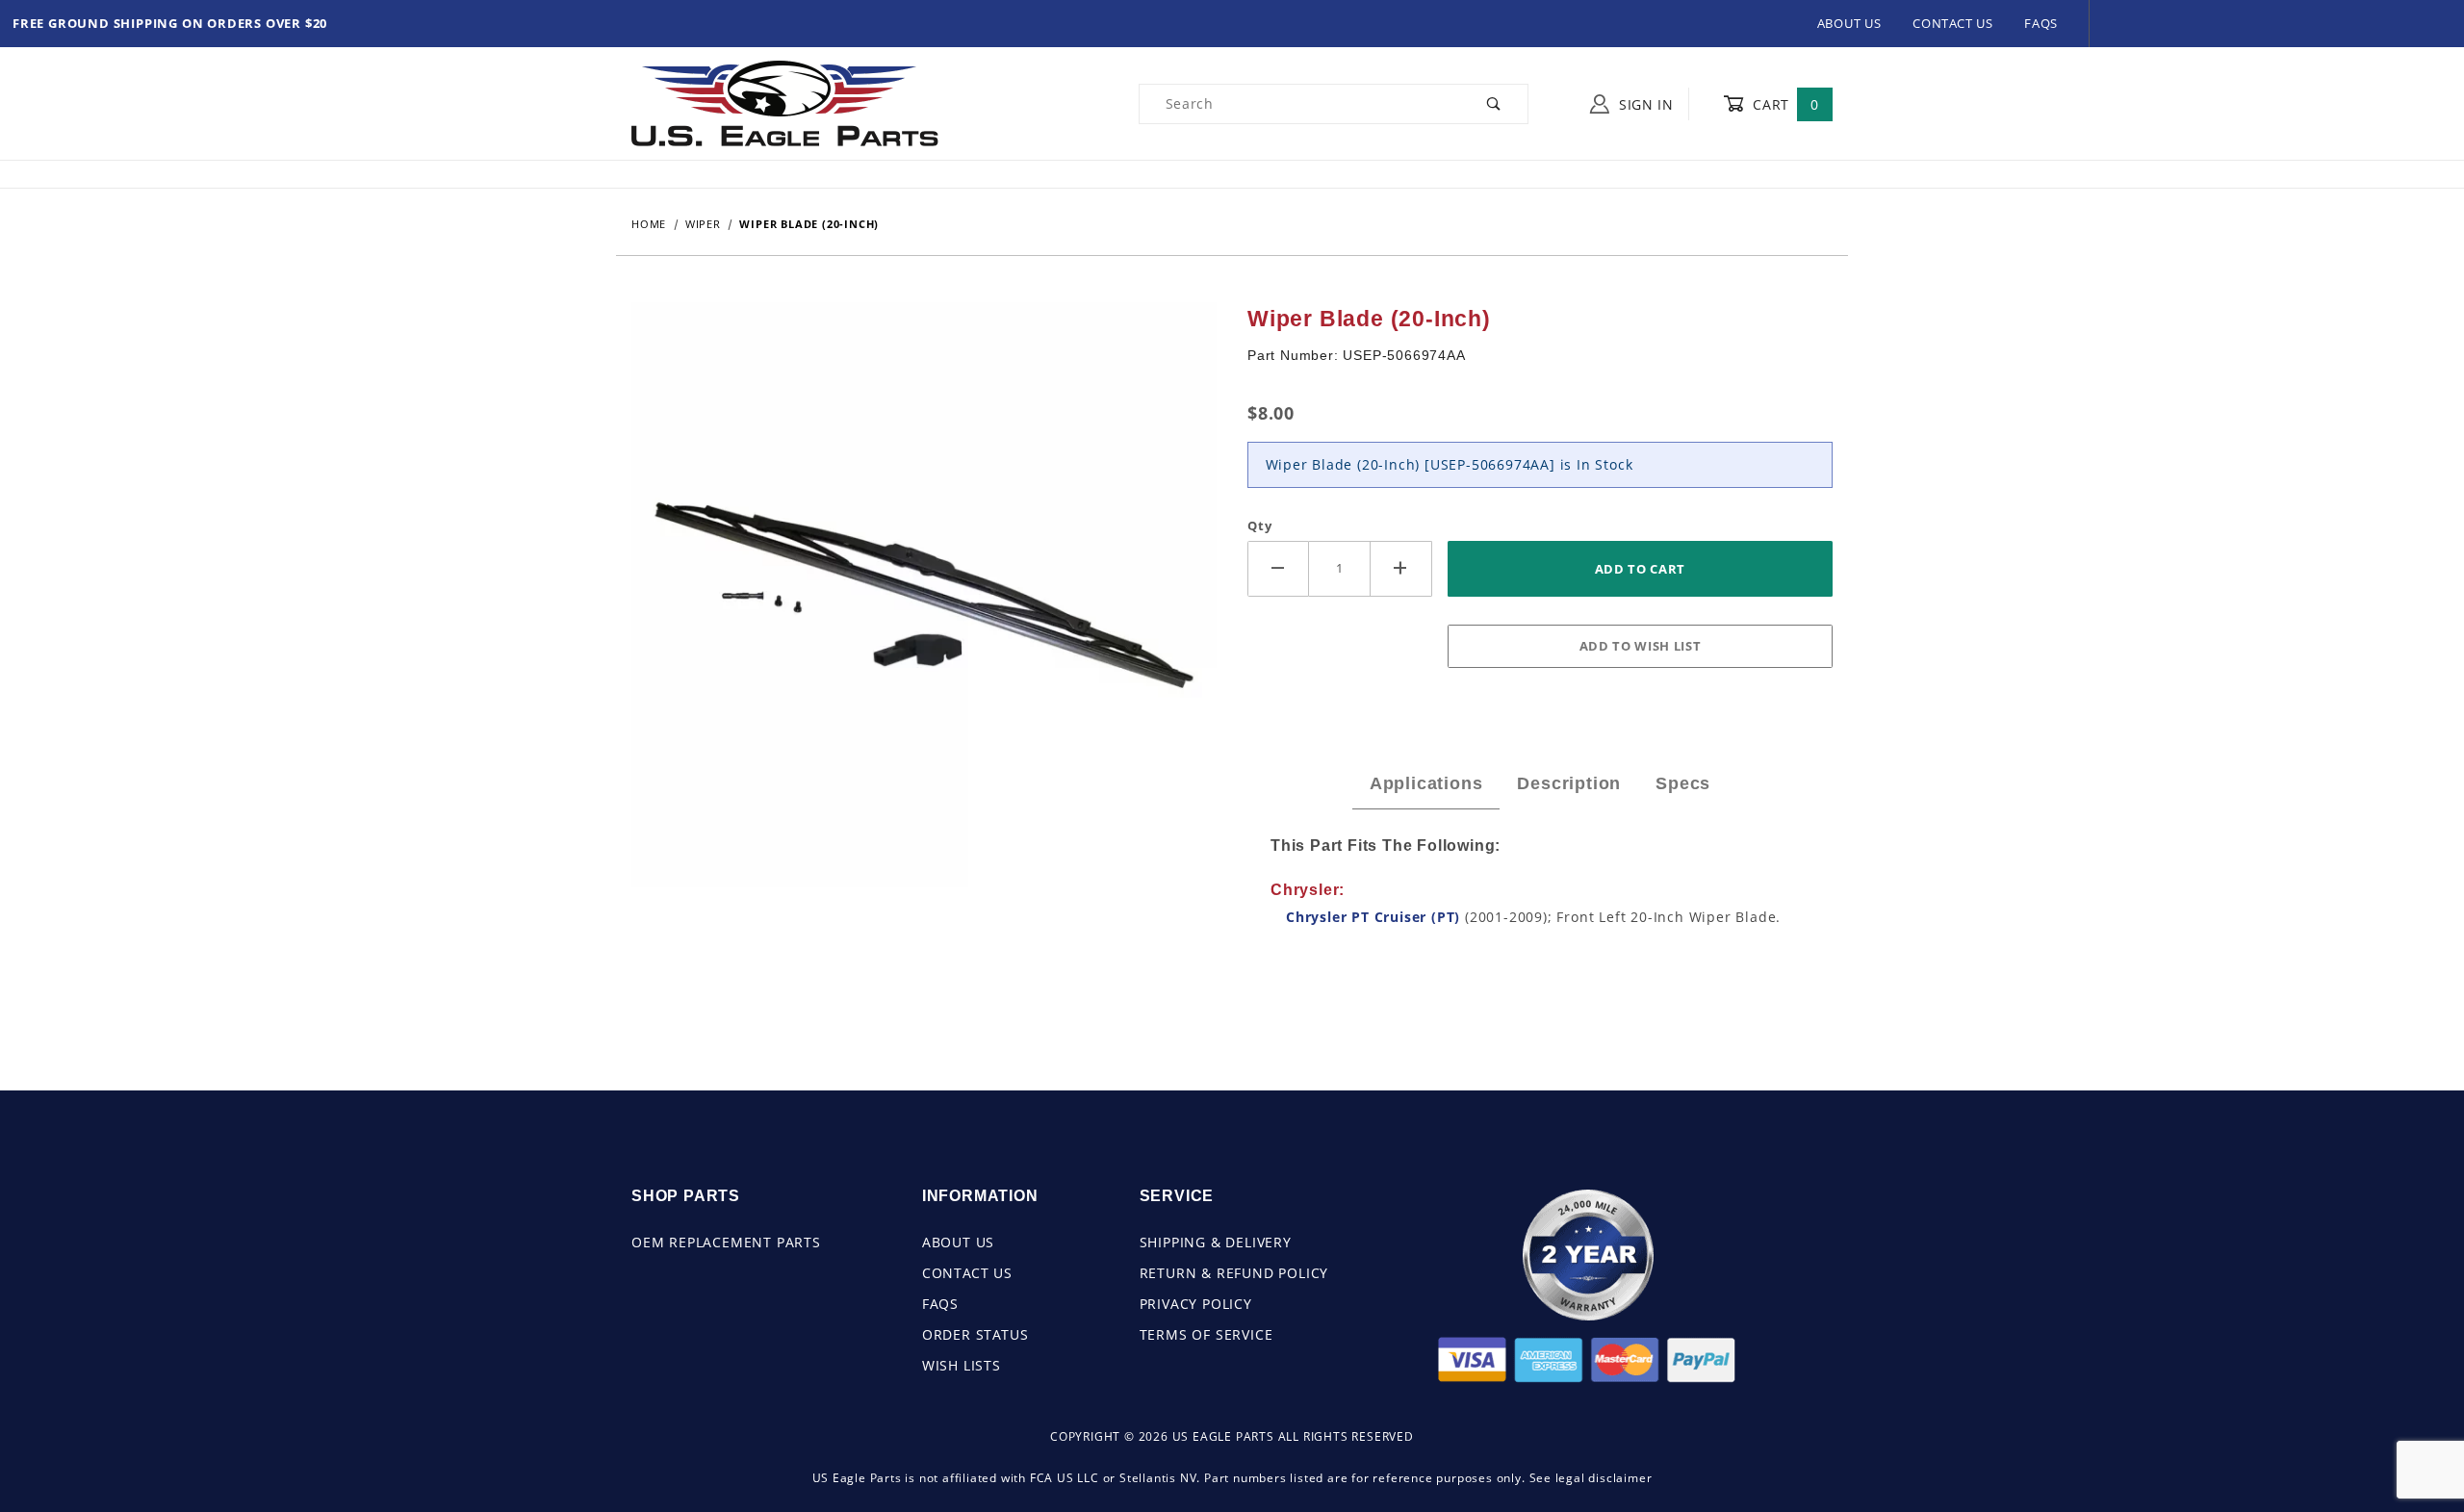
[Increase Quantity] (1401, 568)
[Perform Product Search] (1494, 104)
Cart (1784, 104)
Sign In (1644, 104)
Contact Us (1953, 23)
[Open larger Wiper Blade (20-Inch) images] (924, 608)
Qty (1259, 525)
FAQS (940, 1304)
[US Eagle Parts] (785, 103)
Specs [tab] (1683, 783)
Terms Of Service (1206, 1334)
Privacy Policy (1196, 1304)
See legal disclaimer (1591, 1478)
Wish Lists (962, 1365)
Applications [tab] (1426, 783)
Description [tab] (1569, 783)
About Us (1849, 23)
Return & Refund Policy (1234, 1273)
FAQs (2041, 23)
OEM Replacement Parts (726, 1242)
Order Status (975, 1334)
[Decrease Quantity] (1278, 568)
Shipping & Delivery (1216, 1242)
